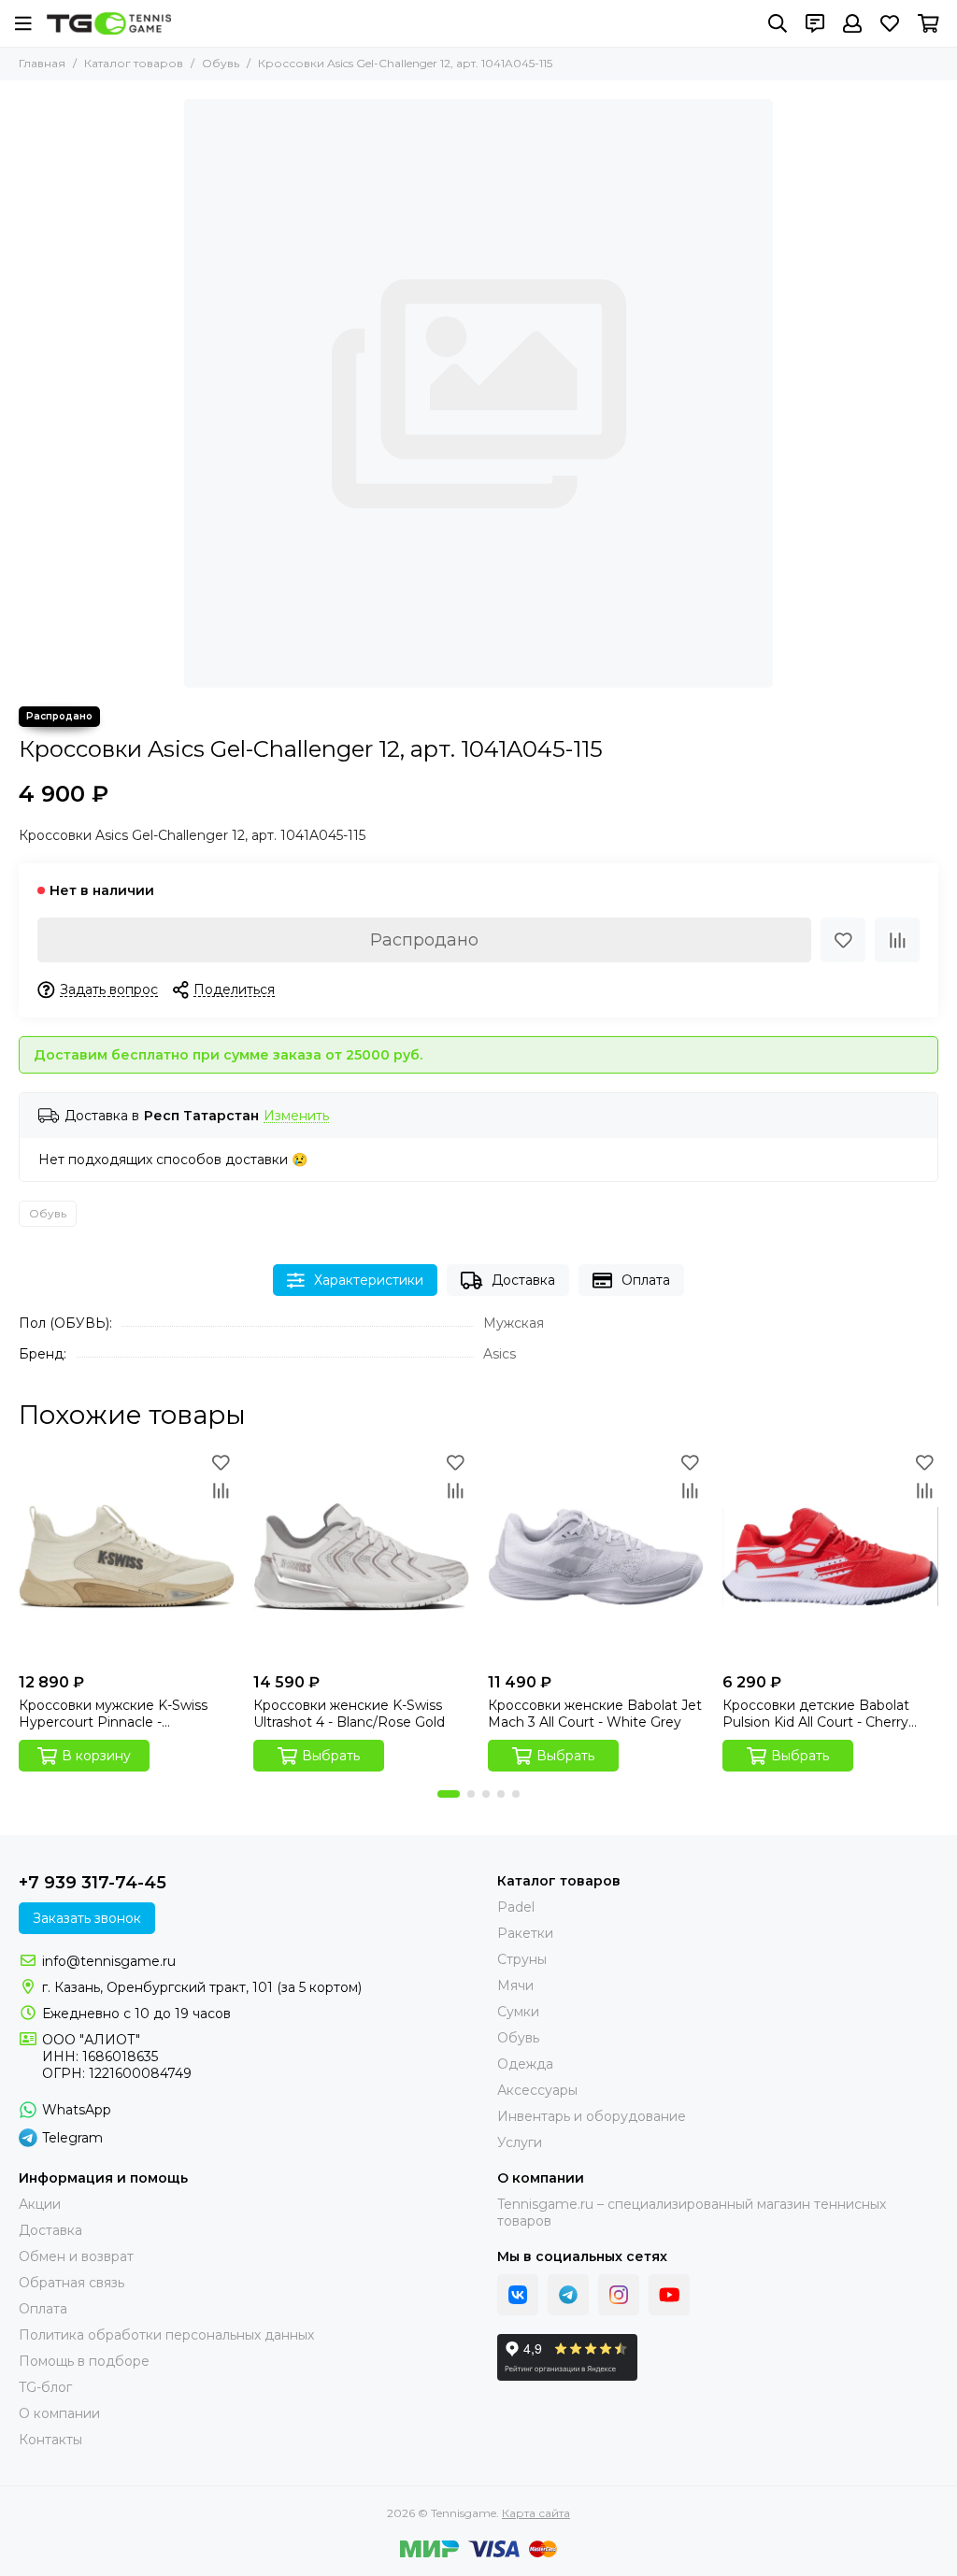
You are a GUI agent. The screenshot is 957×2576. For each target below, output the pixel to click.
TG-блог (45, 2387)
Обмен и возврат (76, 2256)
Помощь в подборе (84, 2361)
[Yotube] (669, 2295)
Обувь (221, 63)
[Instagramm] (619, 2295)
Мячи (515, 1985)
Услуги (520, 2142)
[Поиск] (778, 23)
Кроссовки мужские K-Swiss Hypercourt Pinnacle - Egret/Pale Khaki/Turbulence (113, 1714)
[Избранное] (843, 940)
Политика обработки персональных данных (166, 2335)
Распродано (424, 940)
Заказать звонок (87, 1918)
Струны (522, 1959)
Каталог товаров (134, 63)
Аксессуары (537, 2090)
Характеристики (369, 1280)
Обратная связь (71, 2283)
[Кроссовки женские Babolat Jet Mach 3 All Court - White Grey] (596, 1556)
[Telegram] (568, 2295)
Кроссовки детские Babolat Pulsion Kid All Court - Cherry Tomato (816, 1714)
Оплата (646, 1280)
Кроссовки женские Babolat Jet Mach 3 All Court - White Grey (595, 1714)
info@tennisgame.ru (109, 1961)
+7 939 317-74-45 (93, 1883)
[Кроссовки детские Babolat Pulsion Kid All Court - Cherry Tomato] (830, 1556)
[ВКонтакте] (518, 2295)
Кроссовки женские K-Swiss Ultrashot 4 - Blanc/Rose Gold (349, 1714)
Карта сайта (536, 2513)
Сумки (518, 2012)
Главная (42, 63)
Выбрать (331, 1756)
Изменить (296, 1116)
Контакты (50, 2440)
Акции (40, 2204)
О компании (59, 2413)
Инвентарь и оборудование (592, 2116)
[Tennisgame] (109, 23)
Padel (516, 1907)
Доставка (523, 1280)
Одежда (525, 2064)
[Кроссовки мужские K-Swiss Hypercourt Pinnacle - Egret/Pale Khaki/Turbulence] (127, 1556)
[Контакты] (815, 23)
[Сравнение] (897, 940)
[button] (449, 1794)
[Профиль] (852, 23)
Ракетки (525, 1933)
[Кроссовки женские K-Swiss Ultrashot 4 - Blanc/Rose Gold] (361, 1556)
